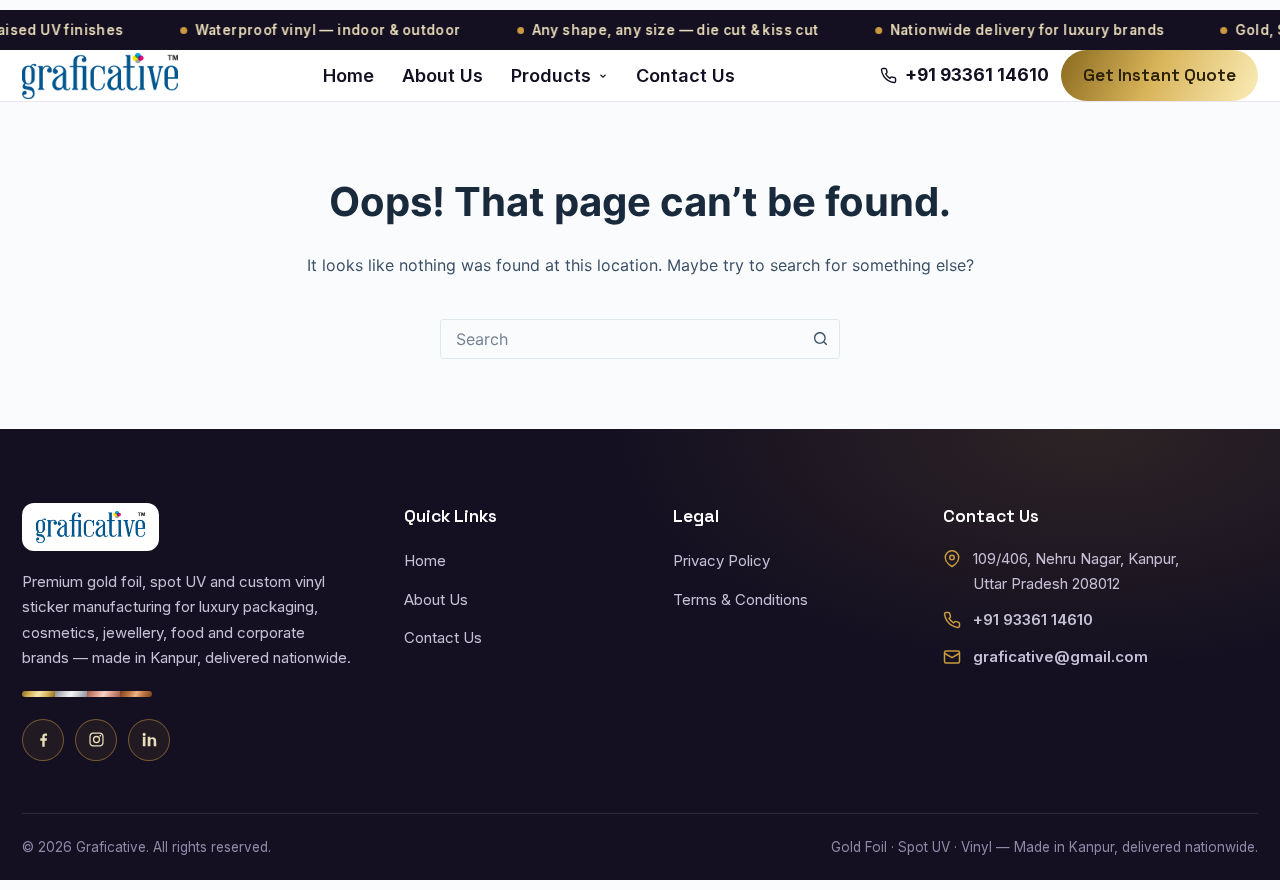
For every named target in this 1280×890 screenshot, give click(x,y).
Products (551, 75)
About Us (442, 75)
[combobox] (621, 339)
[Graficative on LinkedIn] (149, 740)
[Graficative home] (100, 76)
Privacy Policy (721, 560)
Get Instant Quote (1159, 75)
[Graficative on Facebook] (43, 740)
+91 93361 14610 (1033, 619)
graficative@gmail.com (1060, 656)
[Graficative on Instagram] (96, 740)
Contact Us (685, 75)
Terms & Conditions (740, 599)
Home (348, 75)
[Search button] (820, 339)
